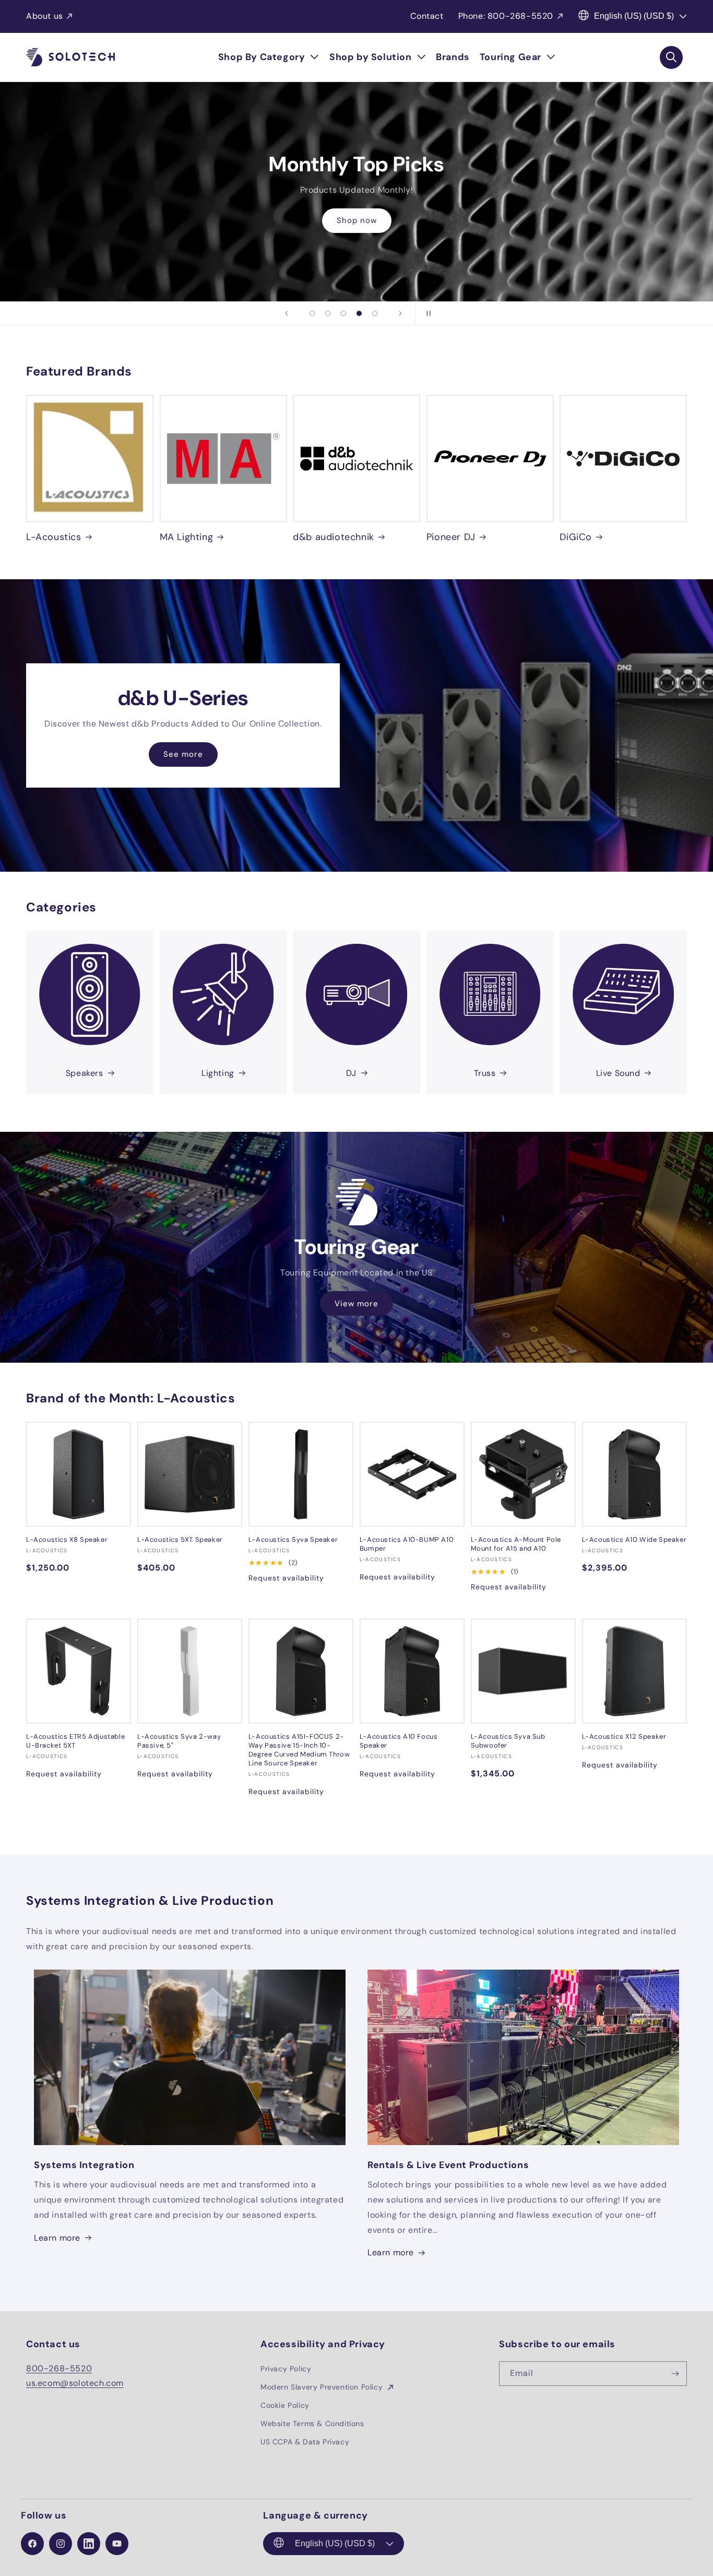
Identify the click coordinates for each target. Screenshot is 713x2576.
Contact (427, 16)
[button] (269, 57)
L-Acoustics (54, 537)
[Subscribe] (675, 2374)
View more (356, 1303)
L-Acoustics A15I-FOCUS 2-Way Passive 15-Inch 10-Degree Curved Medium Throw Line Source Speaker (299, 1750)
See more (183, 754)
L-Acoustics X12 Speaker (624, 1737)
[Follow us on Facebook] (32, 2544)
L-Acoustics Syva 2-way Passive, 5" (179, 1741)
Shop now (357, 220)
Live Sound (618, 1073)
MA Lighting (187, 537)
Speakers (85, 1073)
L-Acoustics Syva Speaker (293, 1540)
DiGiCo (576, 537)
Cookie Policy (285, 2405)
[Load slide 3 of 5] (343, 313)
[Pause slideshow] (426, 313)
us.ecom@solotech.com (75, 2383)
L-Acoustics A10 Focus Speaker (399, 1741)
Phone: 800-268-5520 (506, 16)
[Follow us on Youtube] (117, 2544)
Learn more (57, 2238)
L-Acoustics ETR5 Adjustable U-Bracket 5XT (75, 1741)
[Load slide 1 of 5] (312, 313)
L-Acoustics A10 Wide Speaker (634, 1540)
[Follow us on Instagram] (61, 2544)
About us (45, 16)
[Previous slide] (287, 313)
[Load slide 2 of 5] (328, 313)
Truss (485, 1073)
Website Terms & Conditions (312, 2423)
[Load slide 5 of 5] (375, 313)
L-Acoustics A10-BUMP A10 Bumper (407, 1544)
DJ (351, 1073)
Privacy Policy (286, 2369)
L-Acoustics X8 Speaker (67, 1540)
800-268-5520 (59, 2368)
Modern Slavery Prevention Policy (323, 2387)
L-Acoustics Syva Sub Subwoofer (508, 1741)
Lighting (218, 1073)
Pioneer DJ (451, 537)
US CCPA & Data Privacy (305, 2442)
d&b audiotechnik (334, 537)
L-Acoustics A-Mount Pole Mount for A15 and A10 (516, 1544)
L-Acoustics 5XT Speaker (180, 1540)
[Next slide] (400, 313)
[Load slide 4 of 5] (359, 313)
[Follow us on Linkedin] (89, 2544)
